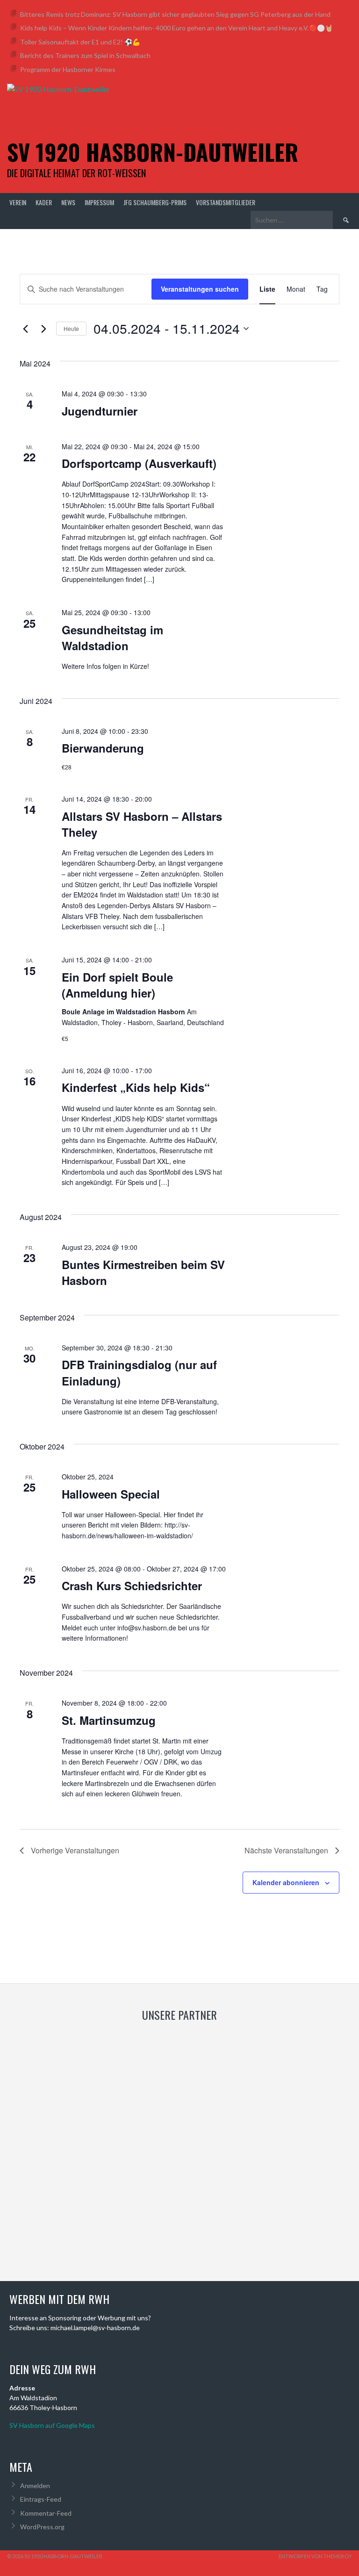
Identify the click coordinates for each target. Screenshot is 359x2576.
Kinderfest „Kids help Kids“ (136, 1087)
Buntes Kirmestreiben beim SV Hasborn (143, 1272)
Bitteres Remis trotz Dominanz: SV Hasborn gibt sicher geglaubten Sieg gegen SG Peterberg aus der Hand (175, 14)
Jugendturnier (100, 411)
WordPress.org (42, 2527)
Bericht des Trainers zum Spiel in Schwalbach (85, 55)
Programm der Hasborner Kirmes (68, 69)
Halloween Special (111, 1494)
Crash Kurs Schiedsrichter (132, 1586)
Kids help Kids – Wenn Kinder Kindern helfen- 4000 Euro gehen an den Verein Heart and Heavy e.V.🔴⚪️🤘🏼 (176, 28)
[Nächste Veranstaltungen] (43, 329)
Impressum (99, 202)
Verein (18, 202)
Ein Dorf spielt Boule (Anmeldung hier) (117, 985)
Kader (44, 202)
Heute (71, 328)
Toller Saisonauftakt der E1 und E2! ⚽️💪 (80, 42)
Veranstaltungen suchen (200, 289)
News (68, 202)
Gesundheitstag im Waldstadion (112, 638)
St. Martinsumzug (109, 1720)
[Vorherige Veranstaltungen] (25, 329)
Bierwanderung (103, 748)
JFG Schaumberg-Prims (155, 202)
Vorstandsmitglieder (226, 202)
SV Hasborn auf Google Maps (52, 2425)
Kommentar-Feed (46, 2513)
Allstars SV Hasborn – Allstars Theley (142, 824)
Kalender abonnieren (286, 1882)
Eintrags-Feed (41, 2499)
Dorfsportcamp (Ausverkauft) (139, 463)
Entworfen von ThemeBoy (315, 2556)
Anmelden (35, 2486)
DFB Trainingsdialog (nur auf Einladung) (139, 1372)
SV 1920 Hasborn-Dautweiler (153, 152)
